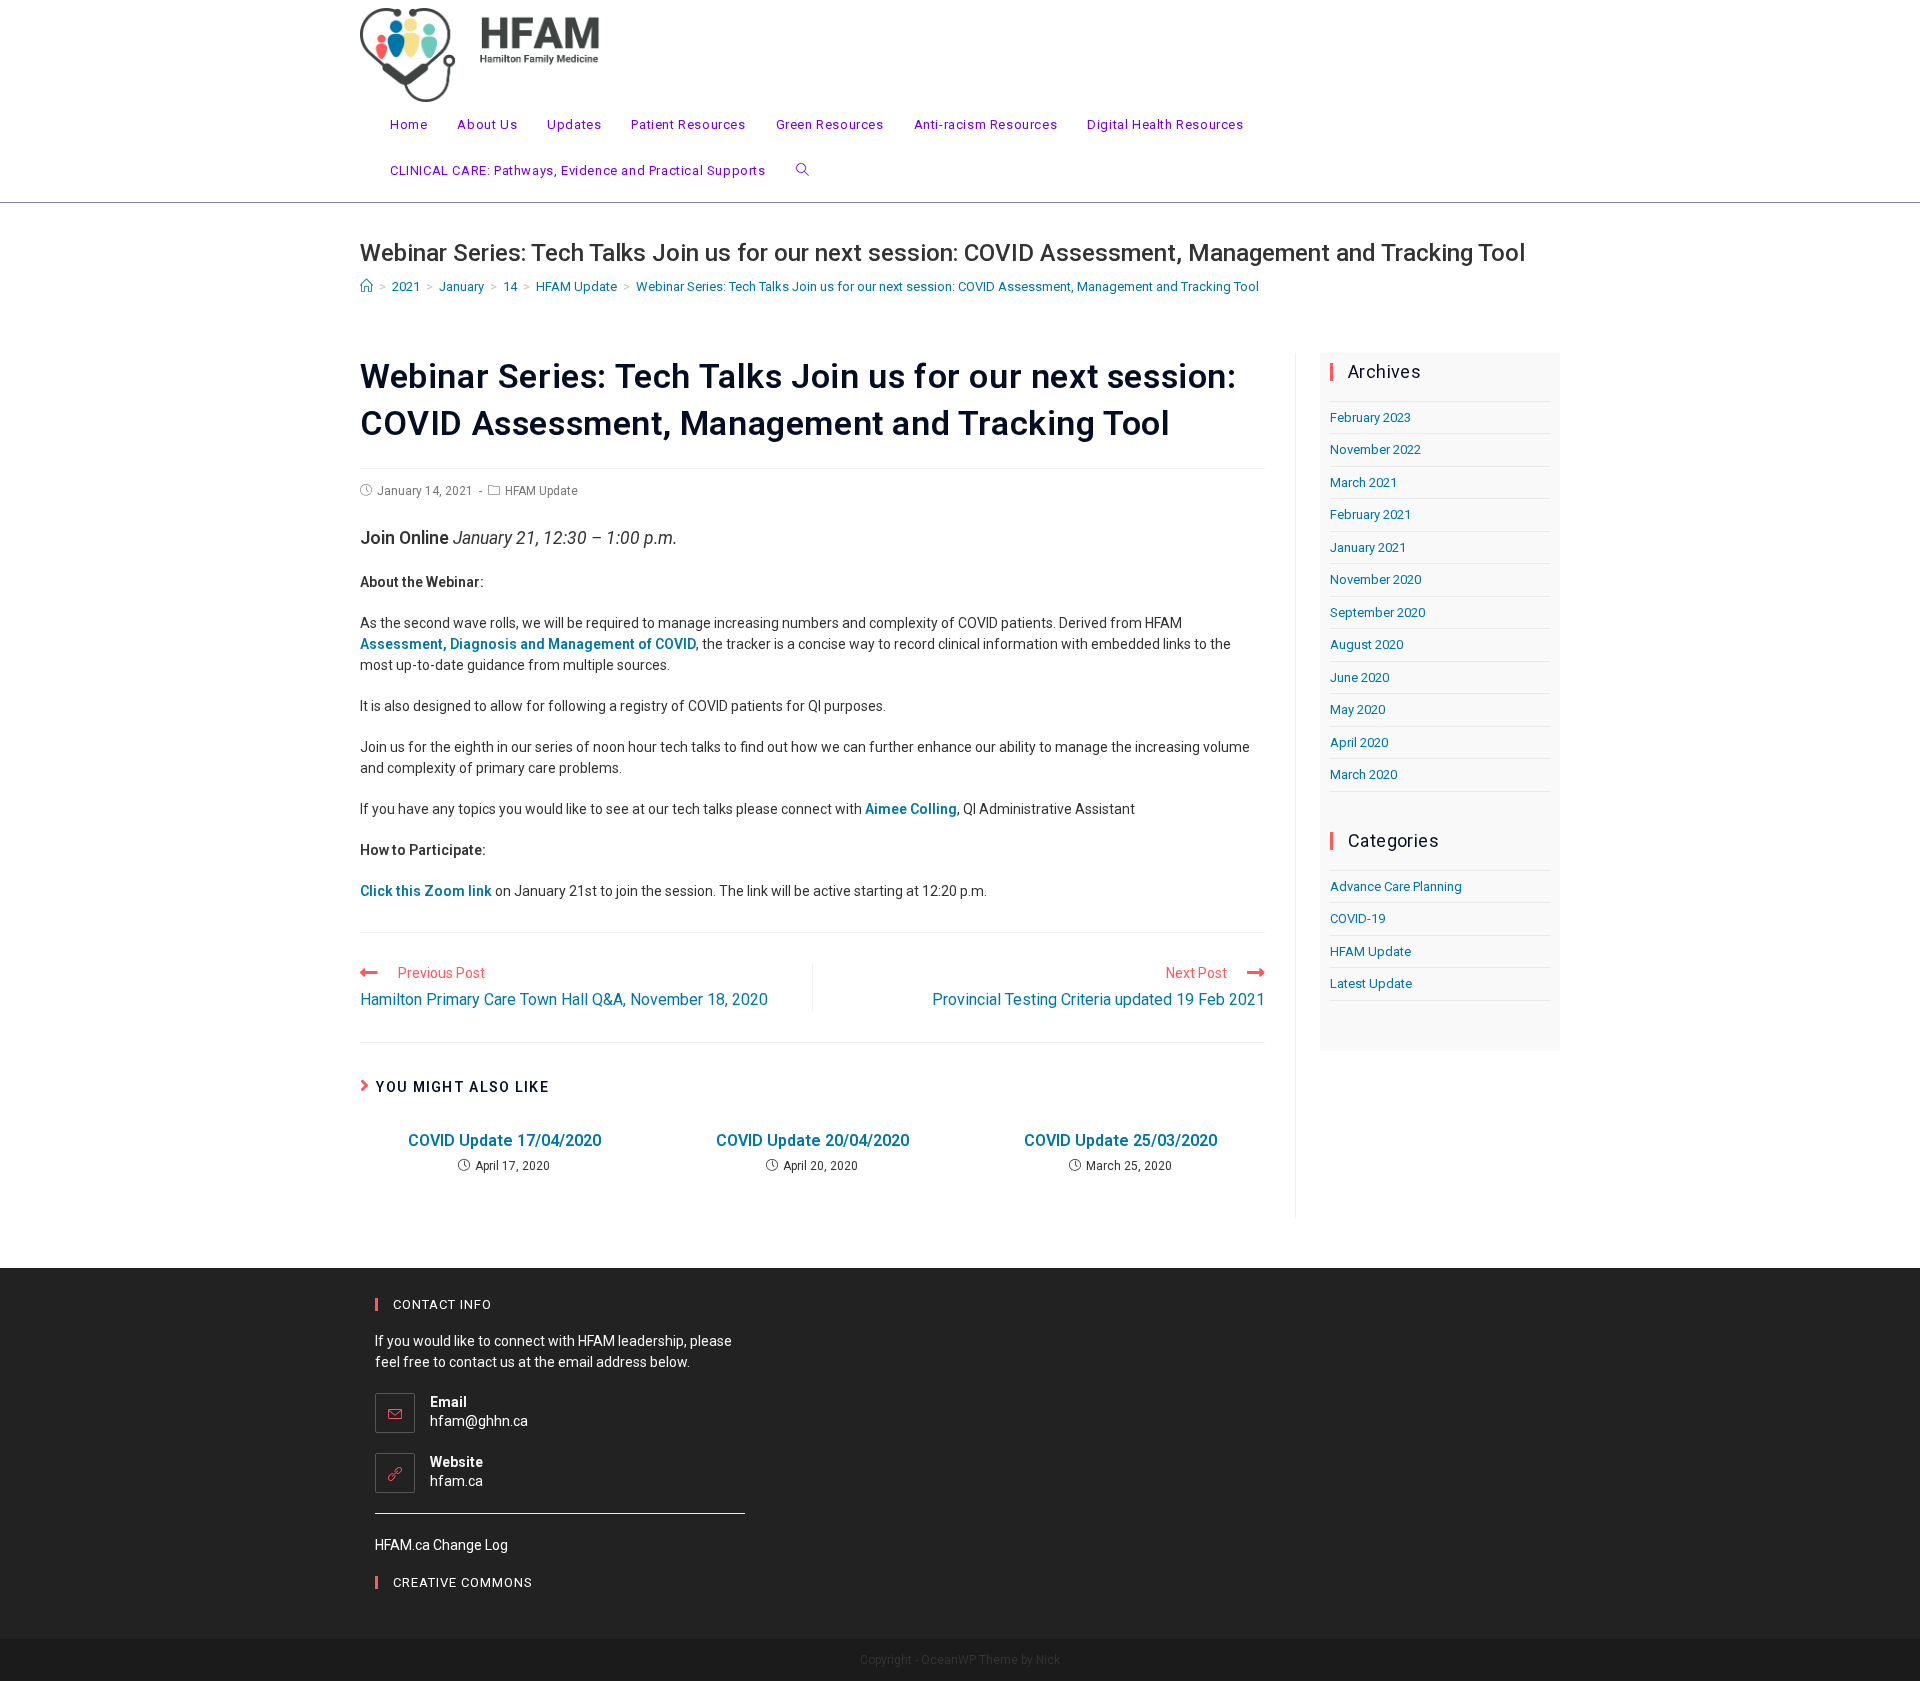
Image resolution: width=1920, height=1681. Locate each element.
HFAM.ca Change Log (441, 1545)
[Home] (366, 286)
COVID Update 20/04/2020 (812, 1140)
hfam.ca (456, 1481)
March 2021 (1363, 482)
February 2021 (1370, 514)
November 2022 (1375, 449)
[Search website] (802, 171)
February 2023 (1370, 417)
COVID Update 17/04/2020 (504, 1140)
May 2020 (1357, 709)
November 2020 (1375, 579)
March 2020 (1363, 774)
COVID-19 (1357, 918)
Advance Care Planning (1396, 886)
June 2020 (1359, 677)
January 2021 (1368, 547)
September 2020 (1377, 612)
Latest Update (1371, 983)
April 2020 (1359, 742)
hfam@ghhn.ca (479, 1421)
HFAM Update (541, 491)
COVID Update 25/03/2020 (1120, 1140)
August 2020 (1366, 644)
